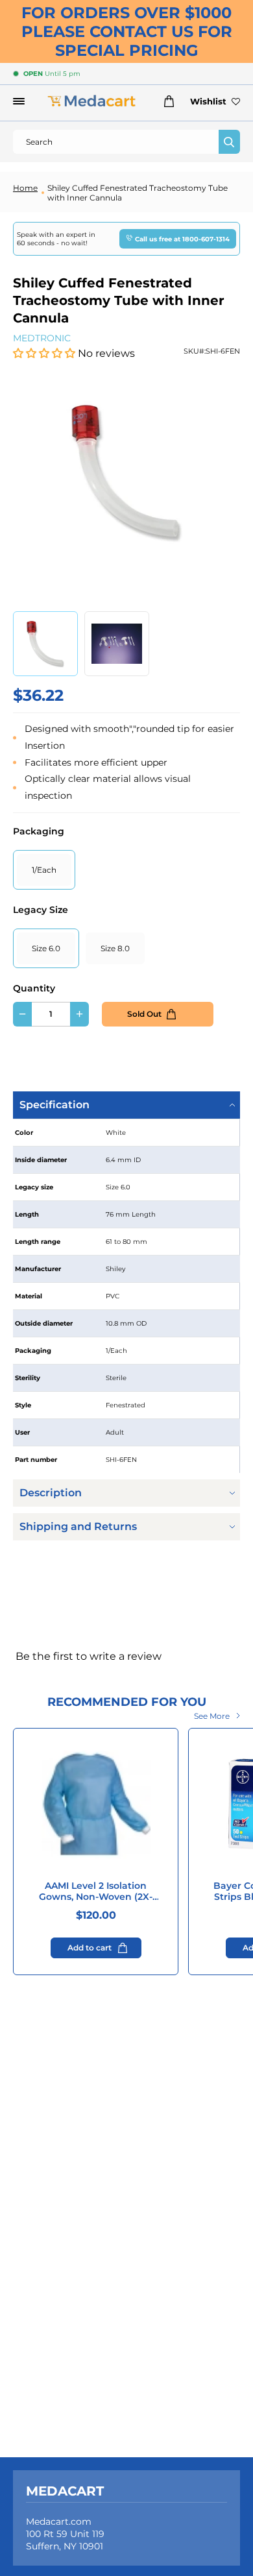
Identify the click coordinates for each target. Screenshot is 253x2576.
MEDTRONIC (42, 338)
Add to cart (90, 1948)
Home (25, 188)
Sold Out (144, 1014)
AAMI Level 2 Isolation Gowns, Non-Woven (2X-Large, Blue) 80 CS (96, 1891)
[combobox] (116, 142)
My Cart (166, 101)
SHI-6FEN (223, 351)
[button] (45, 353)
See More (212, 1716)
